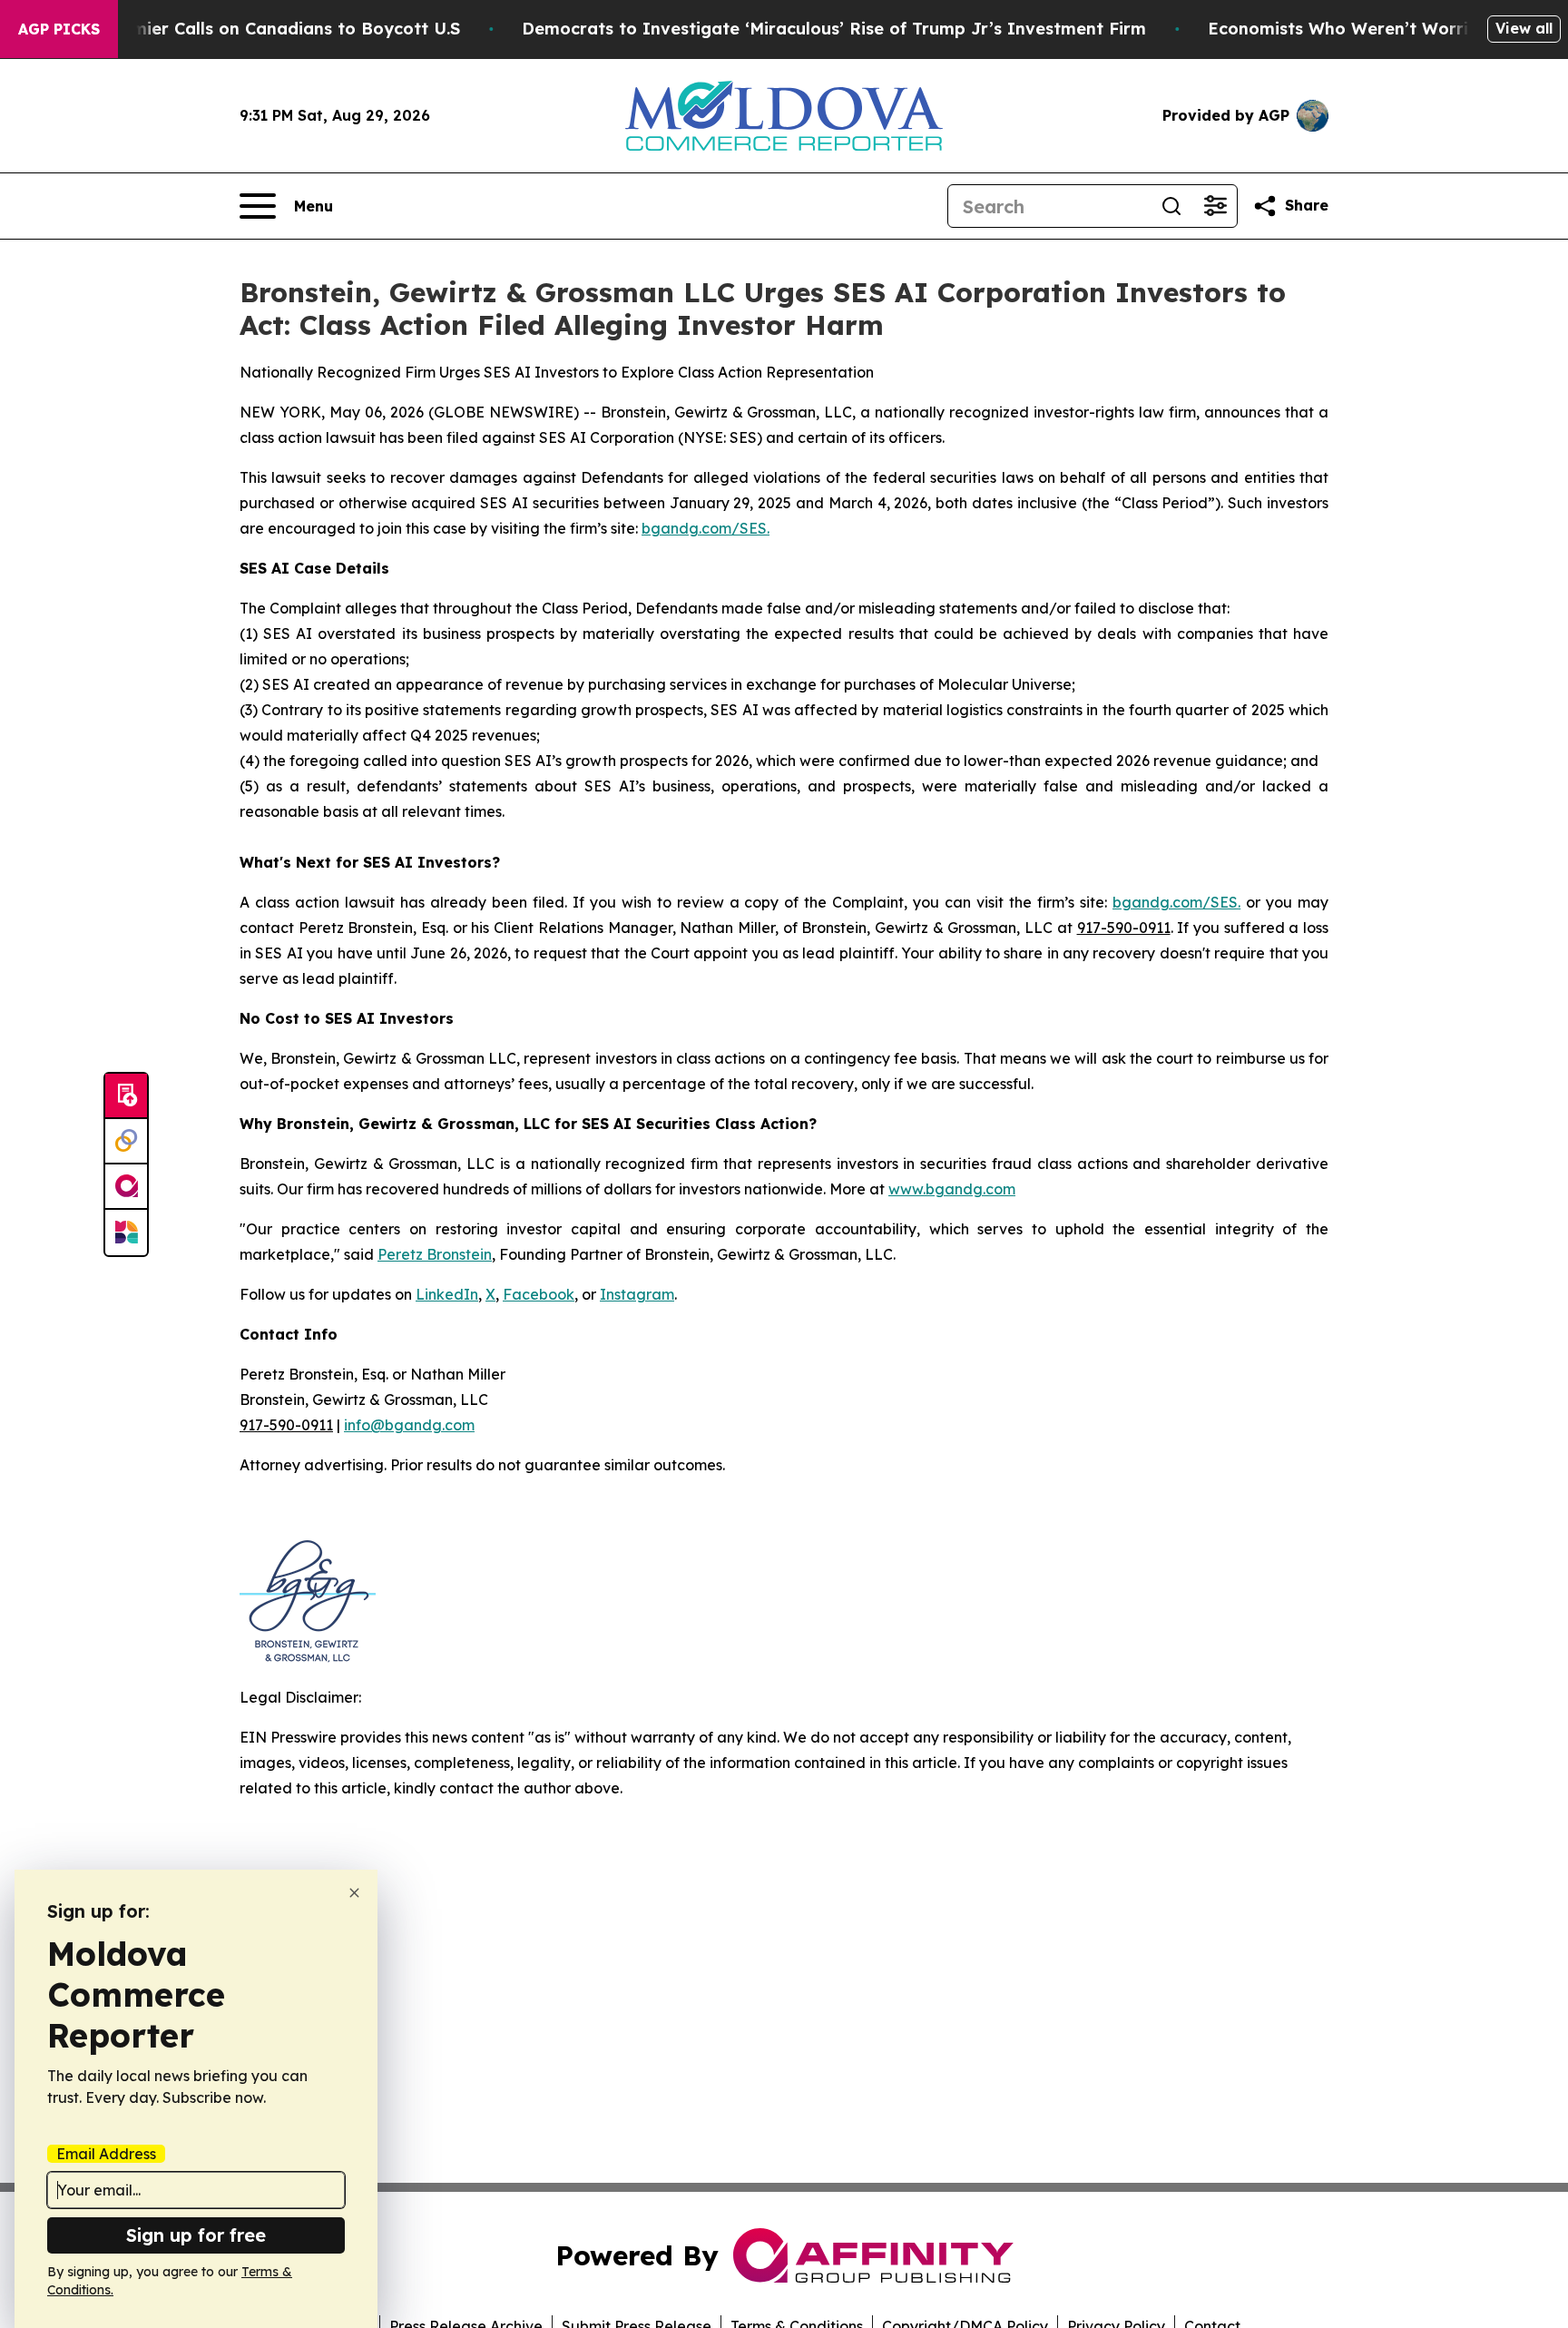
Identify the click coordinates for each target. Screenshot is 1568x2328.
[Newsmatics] (126, 1233)
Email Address (106, 2154)
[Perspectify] (126, 1142)
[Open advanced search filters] (1215, 206)
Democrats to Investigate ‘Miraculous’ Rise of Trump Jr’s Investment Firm (834, 29)
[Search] (1171, 206)
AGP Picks (59, 29)
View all (1524, 28)
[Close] (354, 1893)
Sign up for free (196, 2235)
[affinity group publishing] (126, 1187)
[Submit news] (126, 1096)
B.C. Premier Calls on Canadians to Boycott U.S (264, 29)
